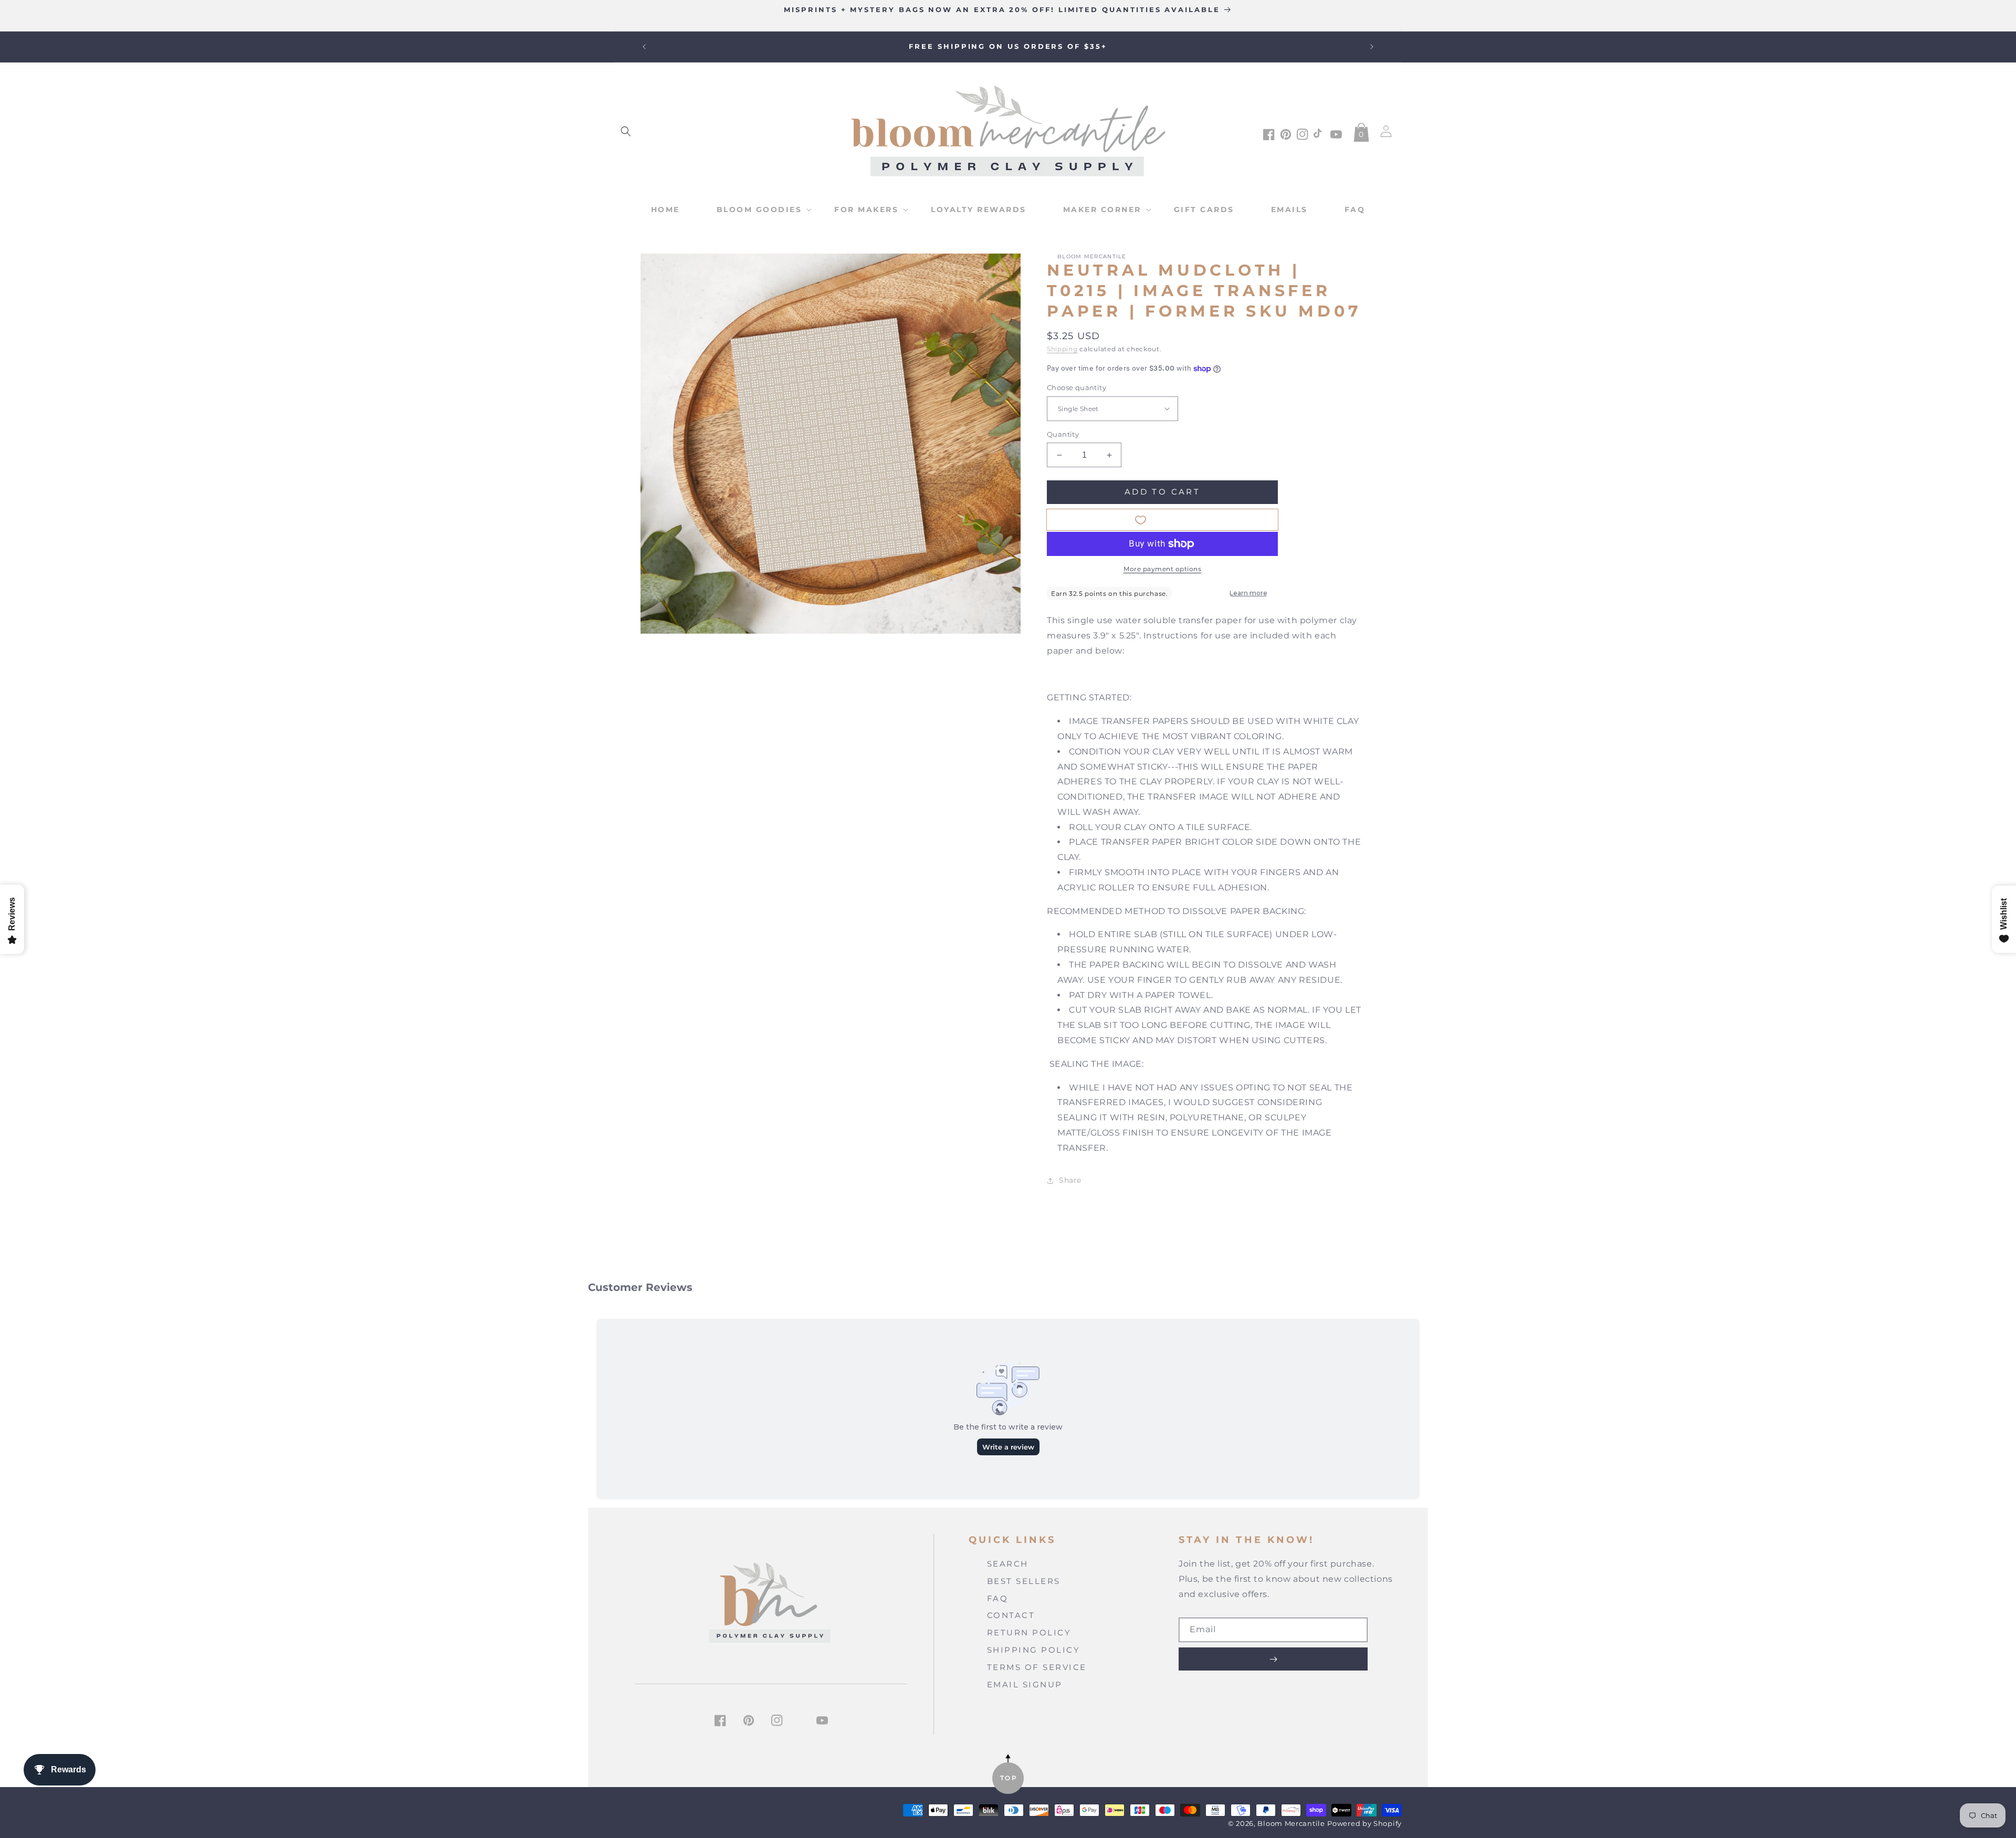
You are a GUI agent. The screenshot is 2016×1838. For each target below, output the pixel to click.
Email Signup (1025, 1684)
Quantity (1063, 434)
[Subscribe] (1273, 1659)
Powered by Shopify (1364, 1824)
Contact (1011, 1615)
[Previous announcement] (644, 47)
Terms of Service (1037, 1667)
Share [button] (1070, 1180)
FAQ (998, 1598)
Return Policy (1029, 1632)
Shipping (1062, 349)
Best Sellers (1024, 1581)
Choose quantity (1077, 387)
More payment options (1162, 569)
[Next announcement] (1372, 47)
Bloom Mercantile (1291, 1824)
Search (1008, 1564)
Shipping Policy (1034, 1650)
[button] (626, 131)
